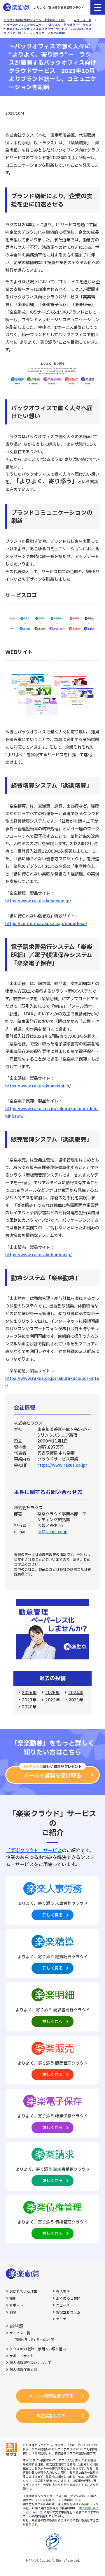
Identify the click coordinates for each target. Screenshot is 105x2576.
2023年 (29, 1700)
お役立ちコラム (68, 2313)
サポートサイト (22, 2356)
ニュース (63, 2306)
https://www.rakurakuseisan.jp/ (38, 901)
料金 (13, 2313)
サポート (16, 2306)
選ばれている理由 (23, 2292)
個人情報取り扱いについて (30, 2363)
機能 (13, 2299)
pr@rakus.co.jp (52, 1532)
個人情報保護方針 (23, 2370)
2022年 (52, 1700)
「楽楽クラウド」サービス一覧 (34, 2340)
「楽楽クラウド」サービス (34, 1851)
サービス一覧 (20, 2333)
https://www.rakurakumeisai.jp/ (38, 1086)
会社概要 (16, 2326)
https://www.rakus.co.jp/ (62, 1465)
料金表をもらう (51, 2416)
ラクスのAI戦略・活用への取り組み (38, 2349)
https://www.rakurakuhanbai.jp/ (38, 1255)
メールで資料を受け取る (51, 2396)
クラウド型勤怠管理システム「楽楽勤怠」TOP (34, 20)
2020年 (29, 1707)
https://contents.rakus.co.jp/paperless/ (46, 924)
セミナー (63, 2319)
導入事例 (63, 2292)
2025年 (52, 1693)
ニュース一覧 (83, 20)
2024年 (76, 1693)
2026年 (29, 1693)
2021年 (76, 1700)
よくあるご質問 (68, 2299)
